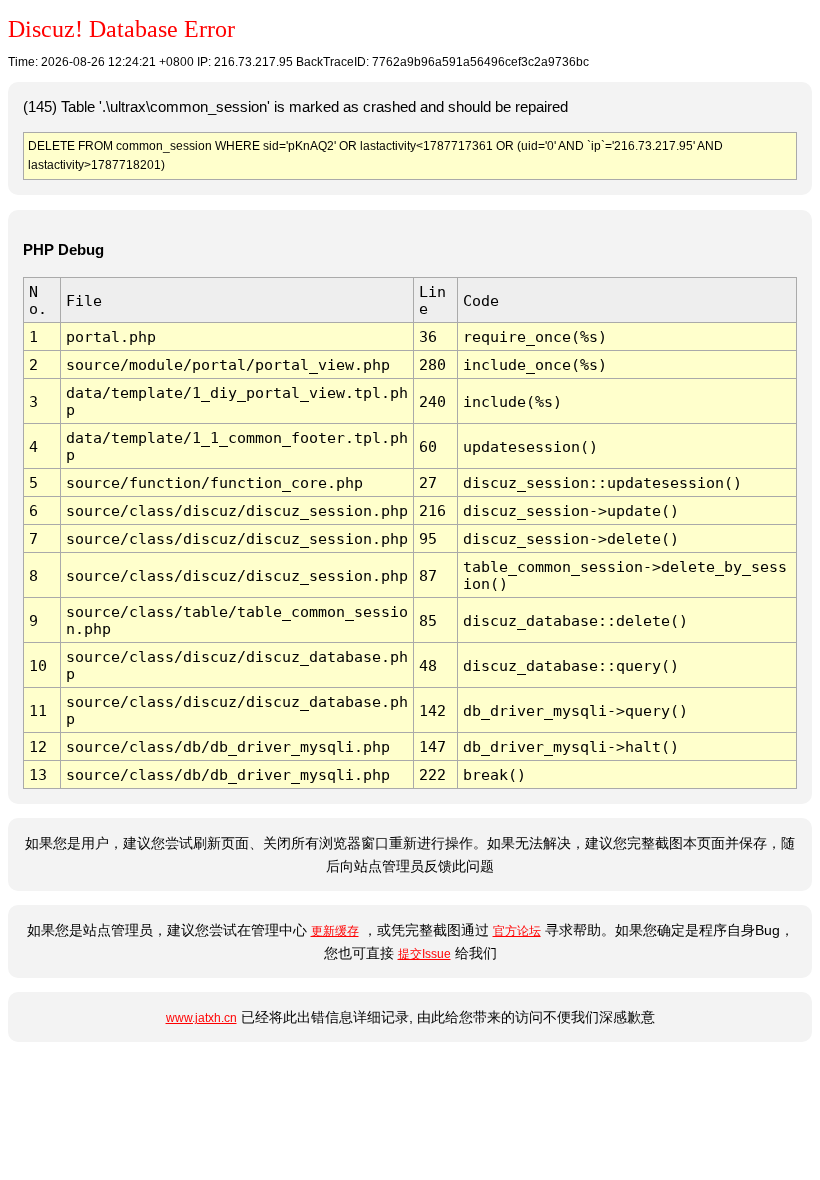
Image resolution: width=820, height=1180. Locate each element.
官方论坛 (517, 931)
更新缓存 (335, 931)
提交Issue (424, 954)
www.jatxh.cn (201, 1018)
